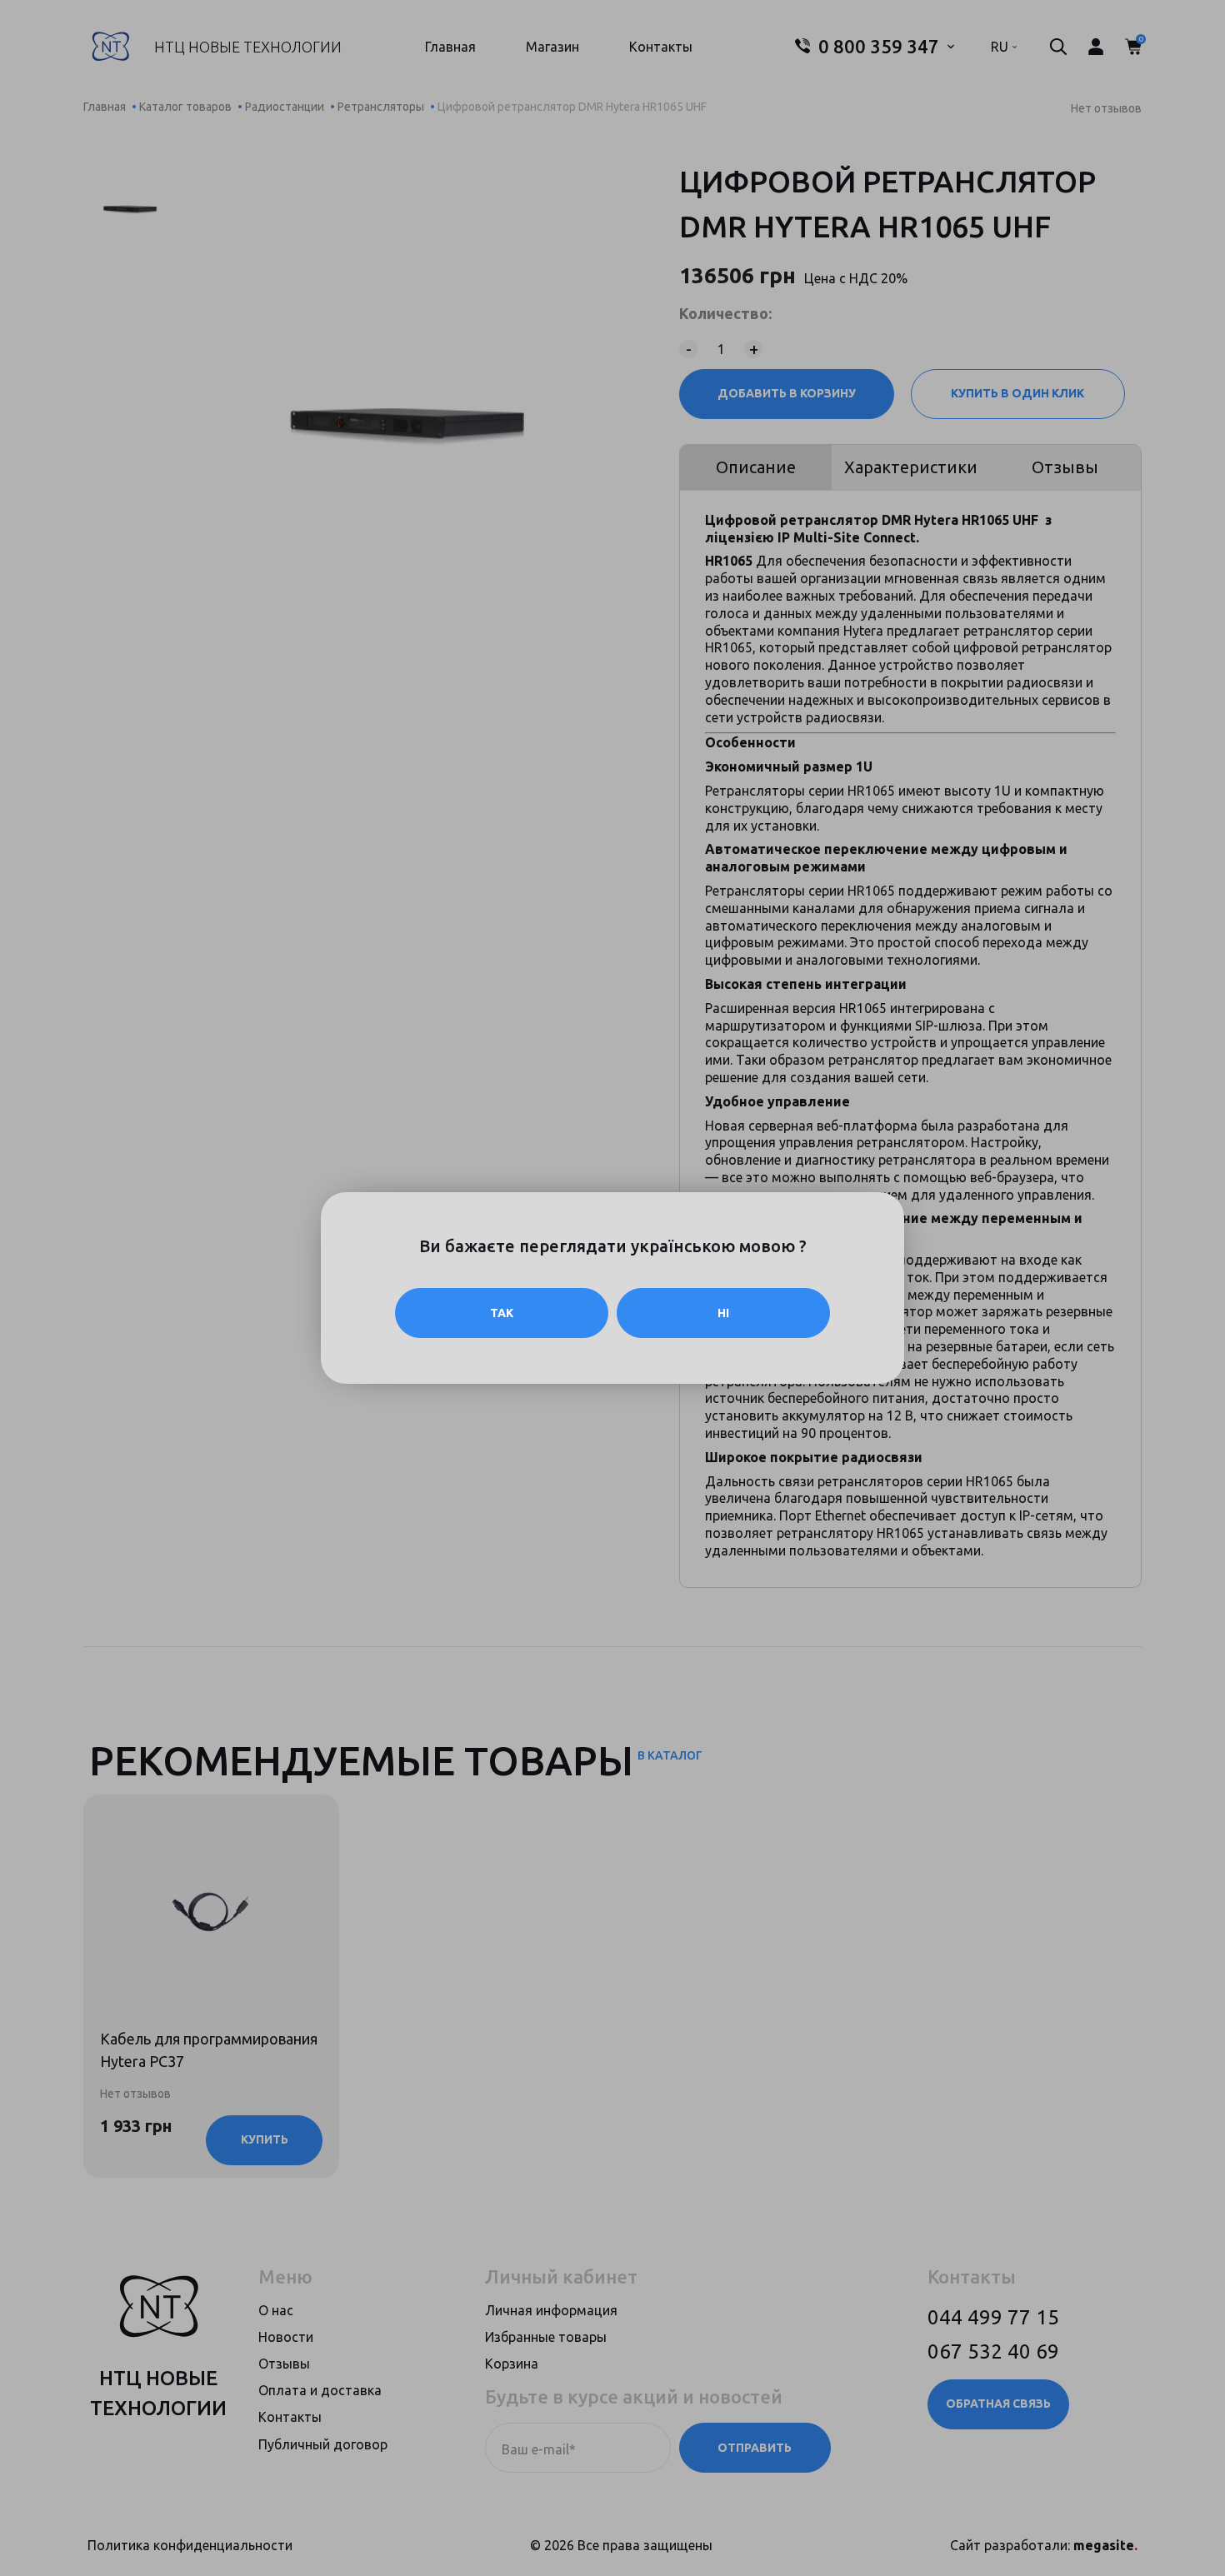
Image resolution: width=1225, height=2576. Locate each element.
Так (502, 1313)
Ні (723, 1313)
